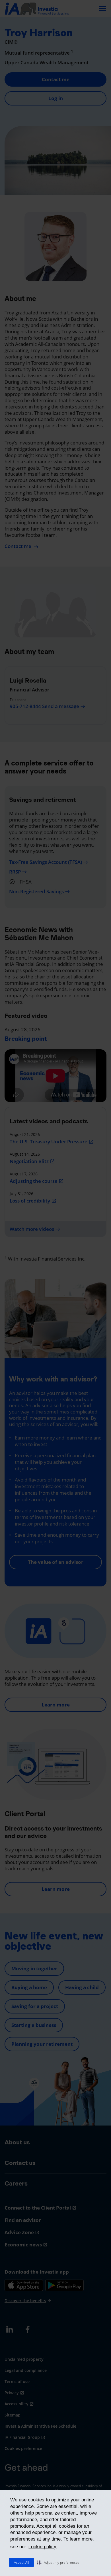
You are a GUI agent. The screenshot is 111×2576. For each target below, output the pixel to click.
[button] (58, 2562)
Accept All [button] (21, 2562)
